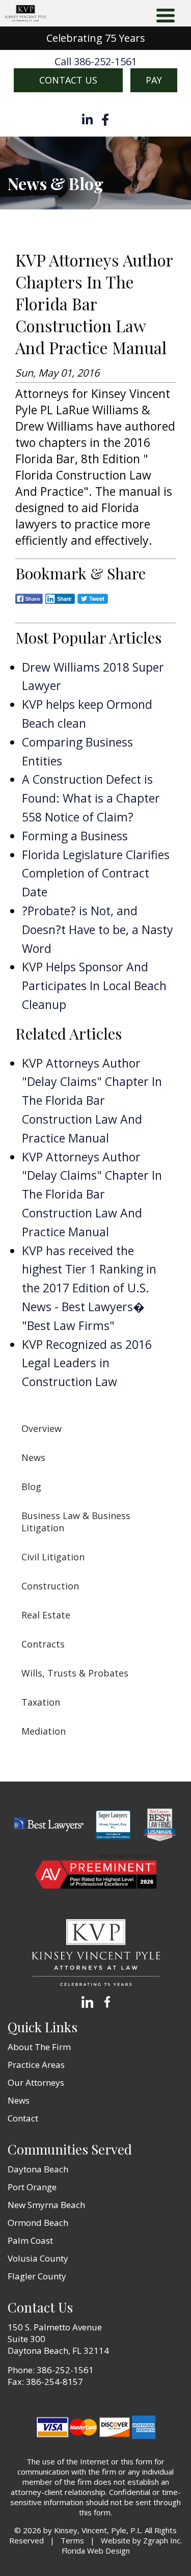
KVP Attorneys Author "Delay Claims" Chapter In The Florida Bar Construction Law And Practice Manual (92, 1100)
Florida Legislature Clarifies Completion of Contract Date (96, 873)
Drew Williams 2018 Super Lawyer (93, 676)
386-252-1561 (65, 2370)
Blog (31, 1486)
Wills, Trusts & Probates (75, 1673)
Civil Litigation (53, 1557)
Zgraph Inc (162, 2540)
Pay (154, 80)
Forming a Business (75, 836)
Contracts (43, 1644)
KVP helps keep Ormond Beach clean (87, 714)
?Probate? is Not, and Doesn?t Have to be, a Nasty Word (98, 930)
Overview (42, 1428)
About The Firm (39, 2047)
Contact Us (68, 80)
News (33, 1457)
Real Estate (46, 1615)
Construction (50, 1586)
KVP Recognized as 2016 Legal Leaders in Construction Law (87, 1363)
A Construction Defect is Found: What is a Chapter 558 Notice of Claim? (91, 798)
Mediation (44, 1731)
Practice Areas (36, 2065)
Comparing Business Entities (77, 751)
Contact (23, 2118)
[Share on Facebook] (29, 606)
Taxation (41, 1702)
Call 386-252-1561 (96, 62)
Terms (72, 2540)
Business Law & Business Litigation (76, 1522)
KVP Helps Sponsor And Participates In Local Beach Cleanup (94, 986)
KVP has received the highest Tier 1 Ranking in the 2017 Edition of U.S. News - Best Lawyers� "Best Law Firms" (89, 1288)
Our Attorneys (36, 2082)
